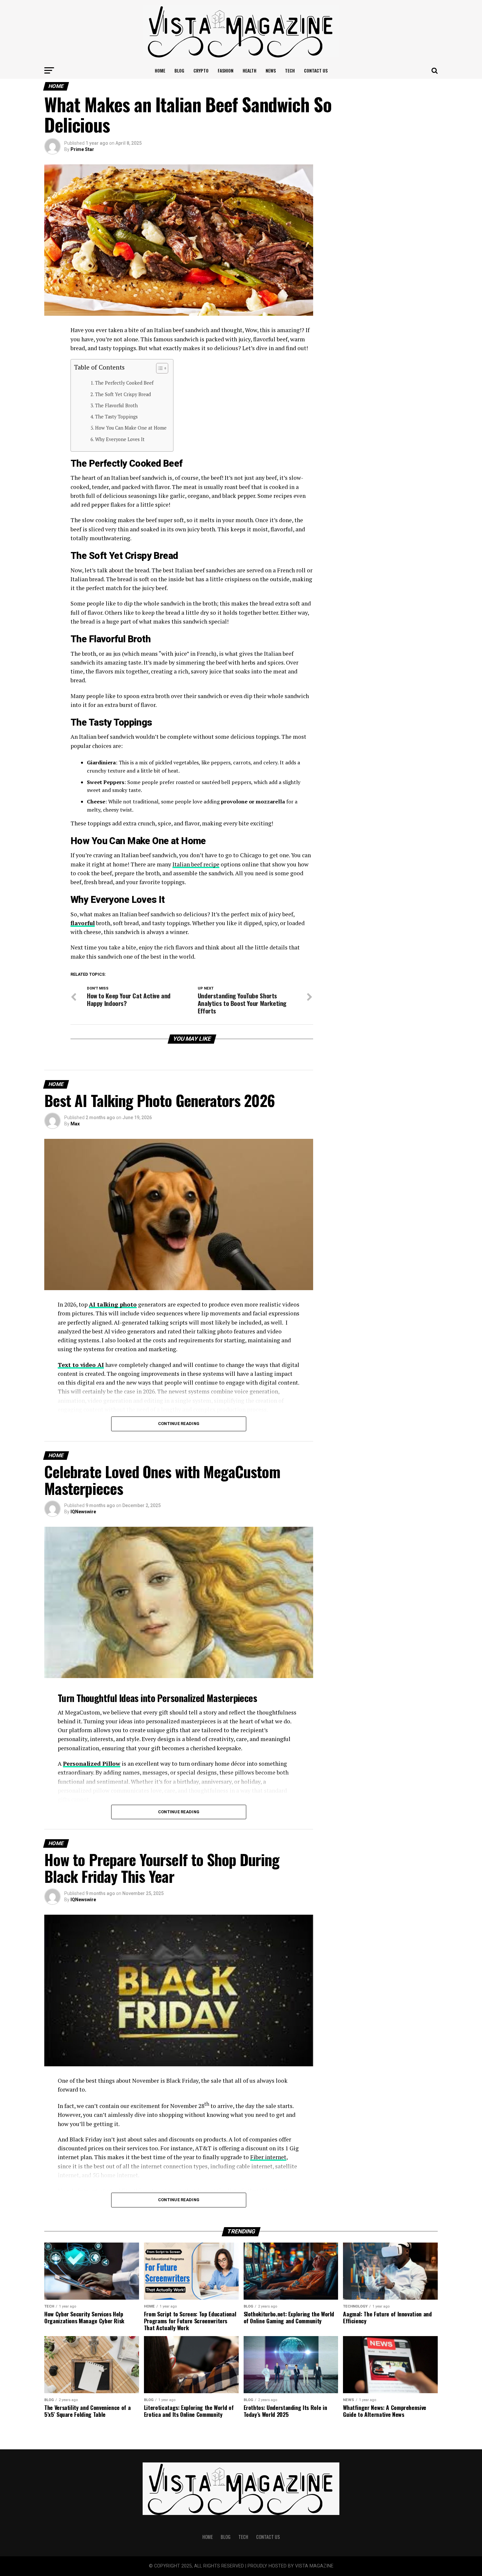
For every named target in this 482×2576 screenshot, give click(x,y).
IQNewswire (83, 1512)
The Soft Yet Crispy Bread (123, 394)
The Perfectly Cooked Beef (124, 383)
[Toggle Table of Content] (159, 368)
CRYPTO (201, 70)
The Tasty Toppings (116, 417)
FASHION (226, 70)
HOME (160, 70)
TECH (290, 70)
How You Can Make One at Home (131, 428)
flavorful (83, 923)
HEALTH (250, 70)
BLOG (179, 70)
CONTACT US (316, 70)
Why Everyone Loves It (120, 439)
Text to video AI (81, 1365)
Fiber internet (268, 2157)
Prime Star (82, 149)
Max (75, 1124)
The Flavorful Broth (116, 405)
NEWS (271, 70)
